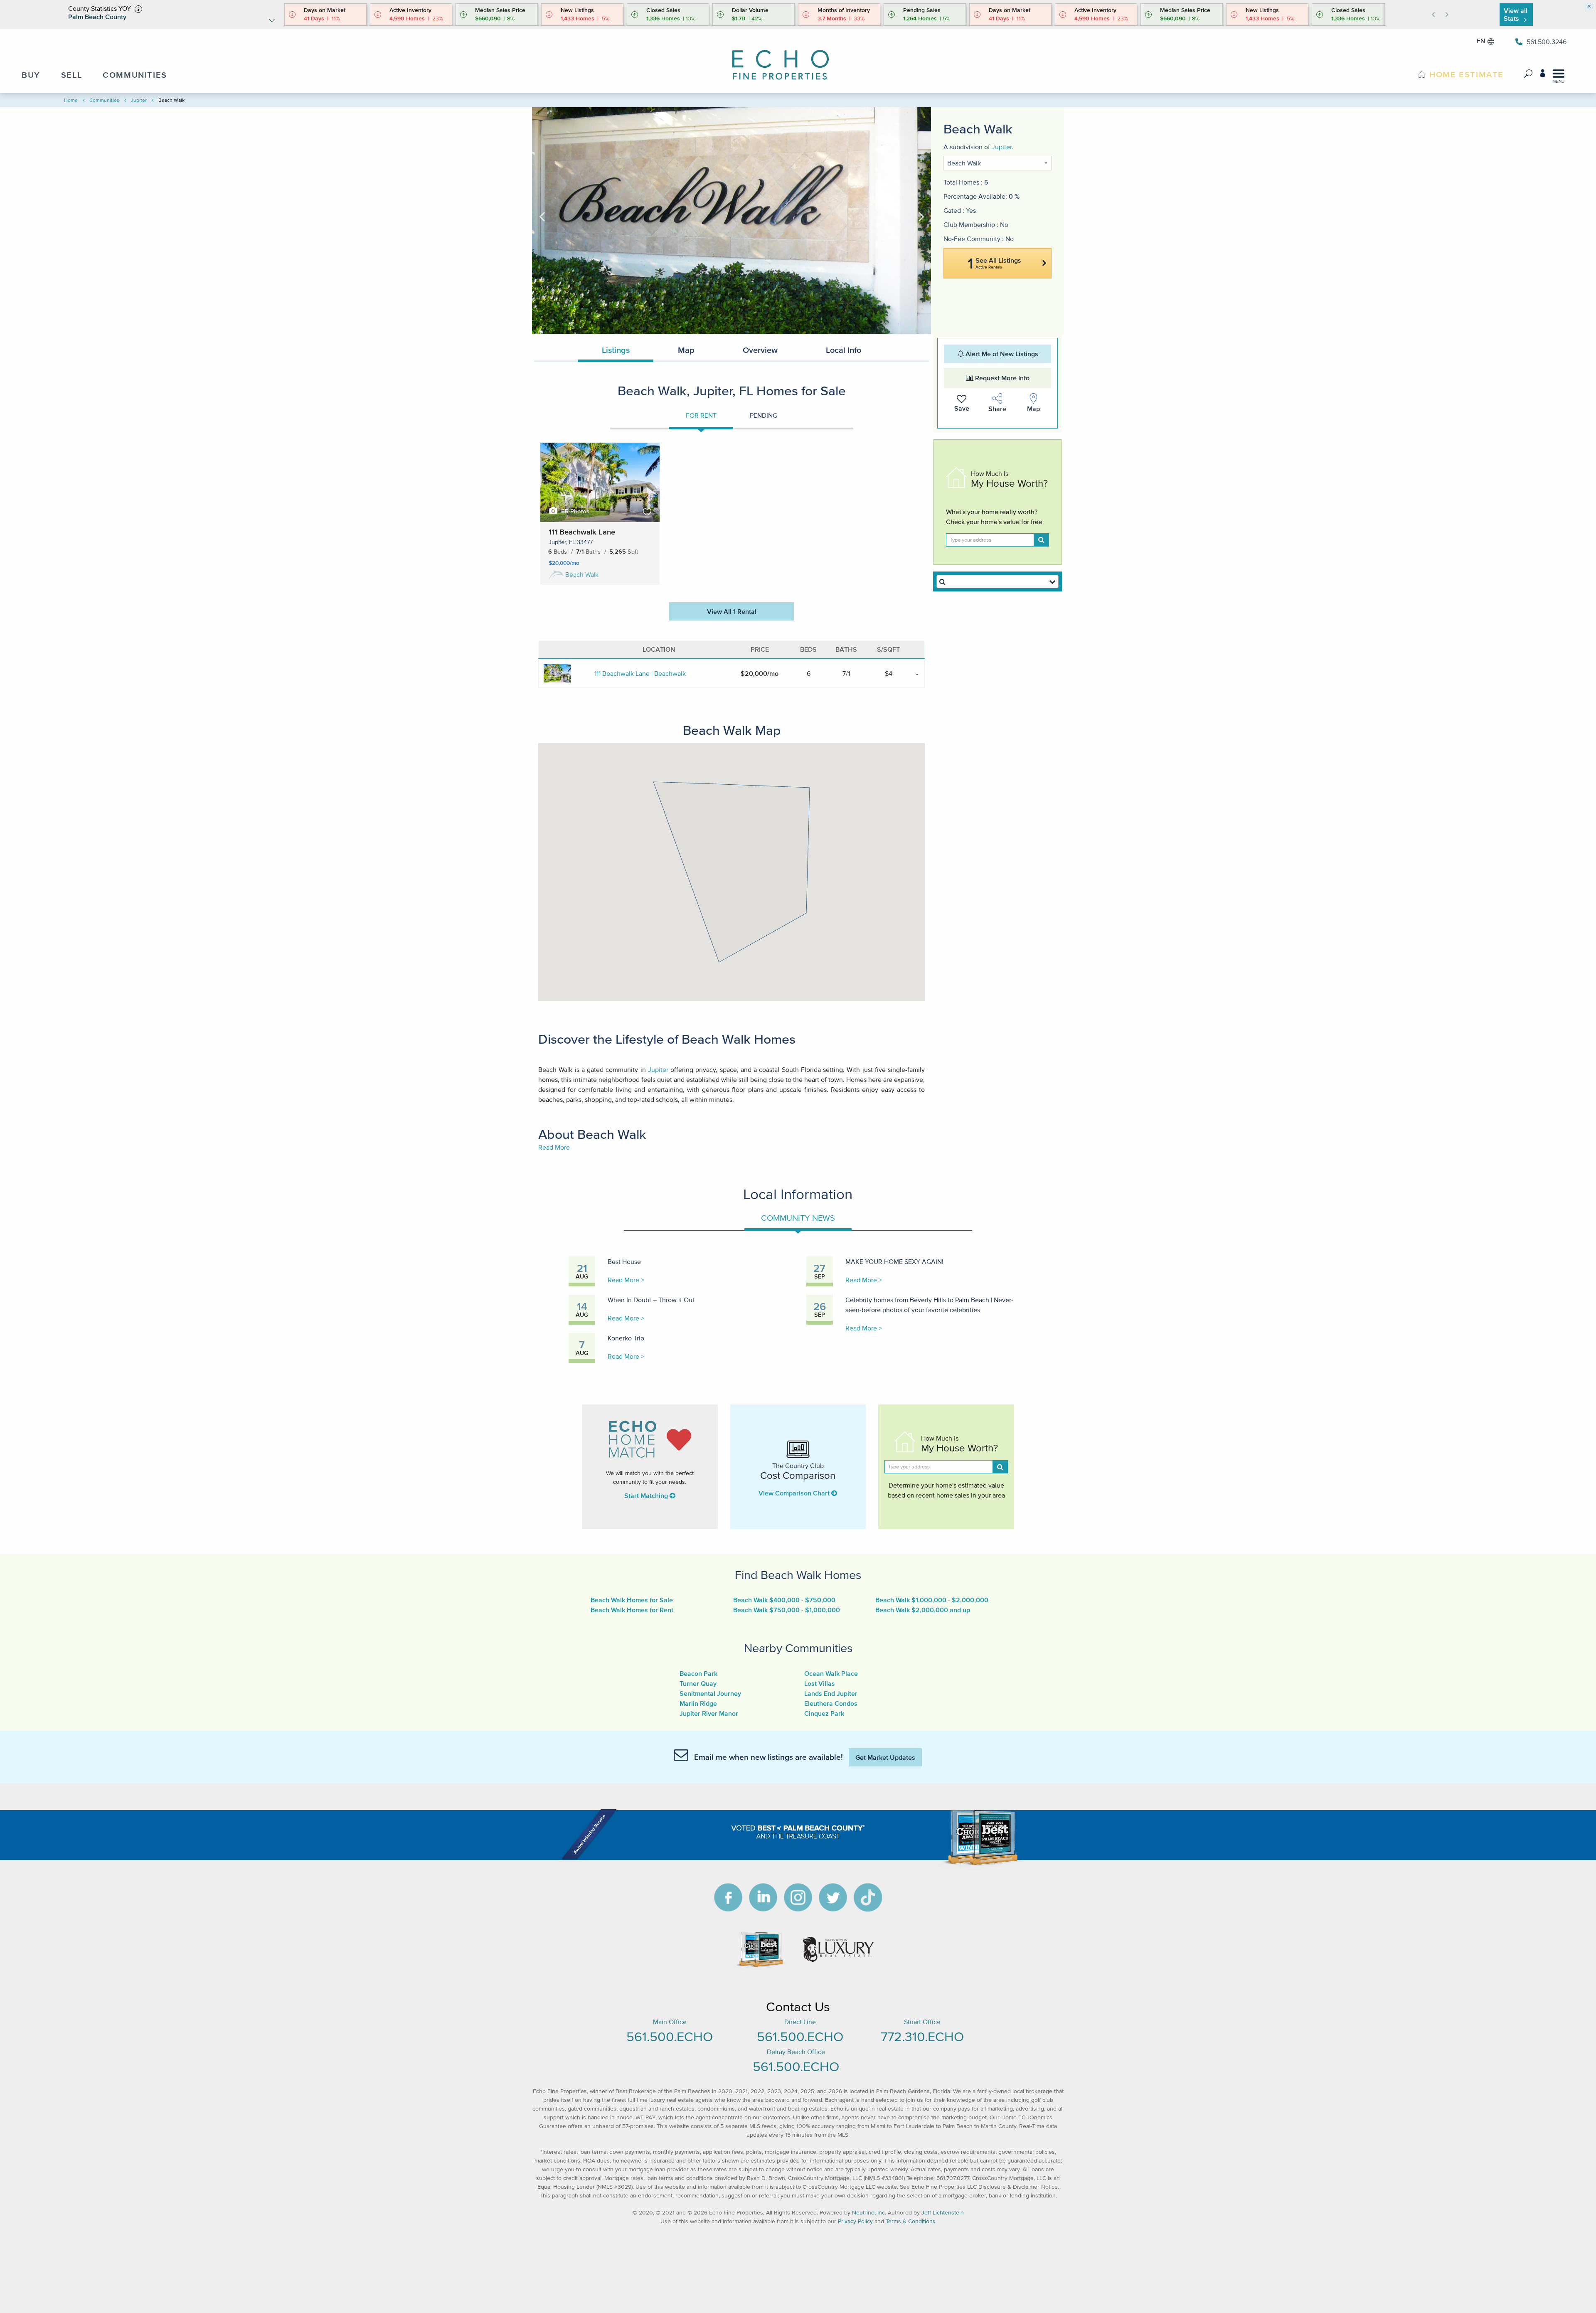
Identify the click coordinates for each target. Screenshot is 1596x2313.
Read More (554, 1147)
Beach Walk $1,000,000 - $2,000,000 (932, 1600)
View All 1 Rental (732, 611)
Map (686, 350)
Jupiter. (1002, 147)
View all (1516, 14)
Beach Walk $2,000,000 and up (923, 1610)
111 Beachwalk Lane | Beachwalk (640, 673)
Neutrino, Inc (868, 2213)
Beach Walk (582, 574)
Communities (104, 100)
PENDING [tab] (764, 415)
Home (71, 100)
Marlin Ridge (698, 1703)
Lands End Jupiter (831, 1693)
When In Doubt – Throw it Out (651, 1300)
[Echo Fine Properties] (788, 59)
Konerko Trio (626, 1338)
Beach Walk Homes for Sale (632, 1600)
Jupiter (139, 100)
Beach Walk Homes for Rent (632, 1610)
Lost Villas (820, 1683)
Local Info (844, 350)
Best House (624, 1261)
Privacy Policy (855, 2221)
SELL (71, 75)
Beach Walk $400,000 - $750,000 (784, 1600)
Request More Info (1001, 378)
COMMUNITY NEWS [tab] (798, 1218)
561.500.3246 (1547, 42)
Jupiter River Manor (709, 1713)
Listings (616, 350)
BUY (31, 75)
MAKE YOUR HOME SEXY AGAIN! (894, 1261)
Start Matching (647, 1495)
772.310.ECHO (922, 2036)
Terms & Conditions (911, 2221)
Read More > (626, 1280)
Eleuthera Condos (831, 1703)
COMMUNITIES (135, 75)
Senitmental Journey (710, 1693)
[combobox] (997, 581)
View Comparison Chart (795, 1493)
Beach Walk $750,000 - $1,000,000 (787, 1610)
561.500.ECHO (670, 2036)
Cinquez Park (824, 1713)
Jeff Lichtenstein (943, 2213)
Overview (760, 350)
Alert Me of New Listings (1001, 354)
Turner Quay (698, 1683)
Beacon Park (698, 1673)
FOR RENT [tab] (701, 415)
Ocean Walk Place (831, 1673)
